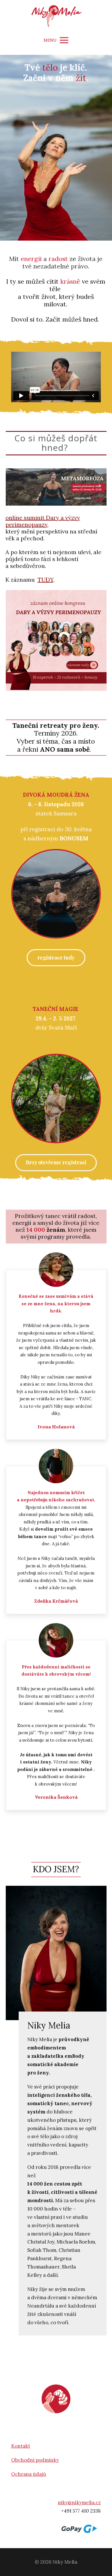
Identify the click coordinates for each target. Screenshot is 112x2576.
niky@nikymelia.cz (79, 2502)
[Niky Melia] (56, 16)
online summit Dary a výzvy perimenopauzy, (43, 521)
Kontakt (21, 2446)
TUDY (46, 580)
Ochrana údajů (29, 2474)
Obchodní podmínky (35, 2460)
